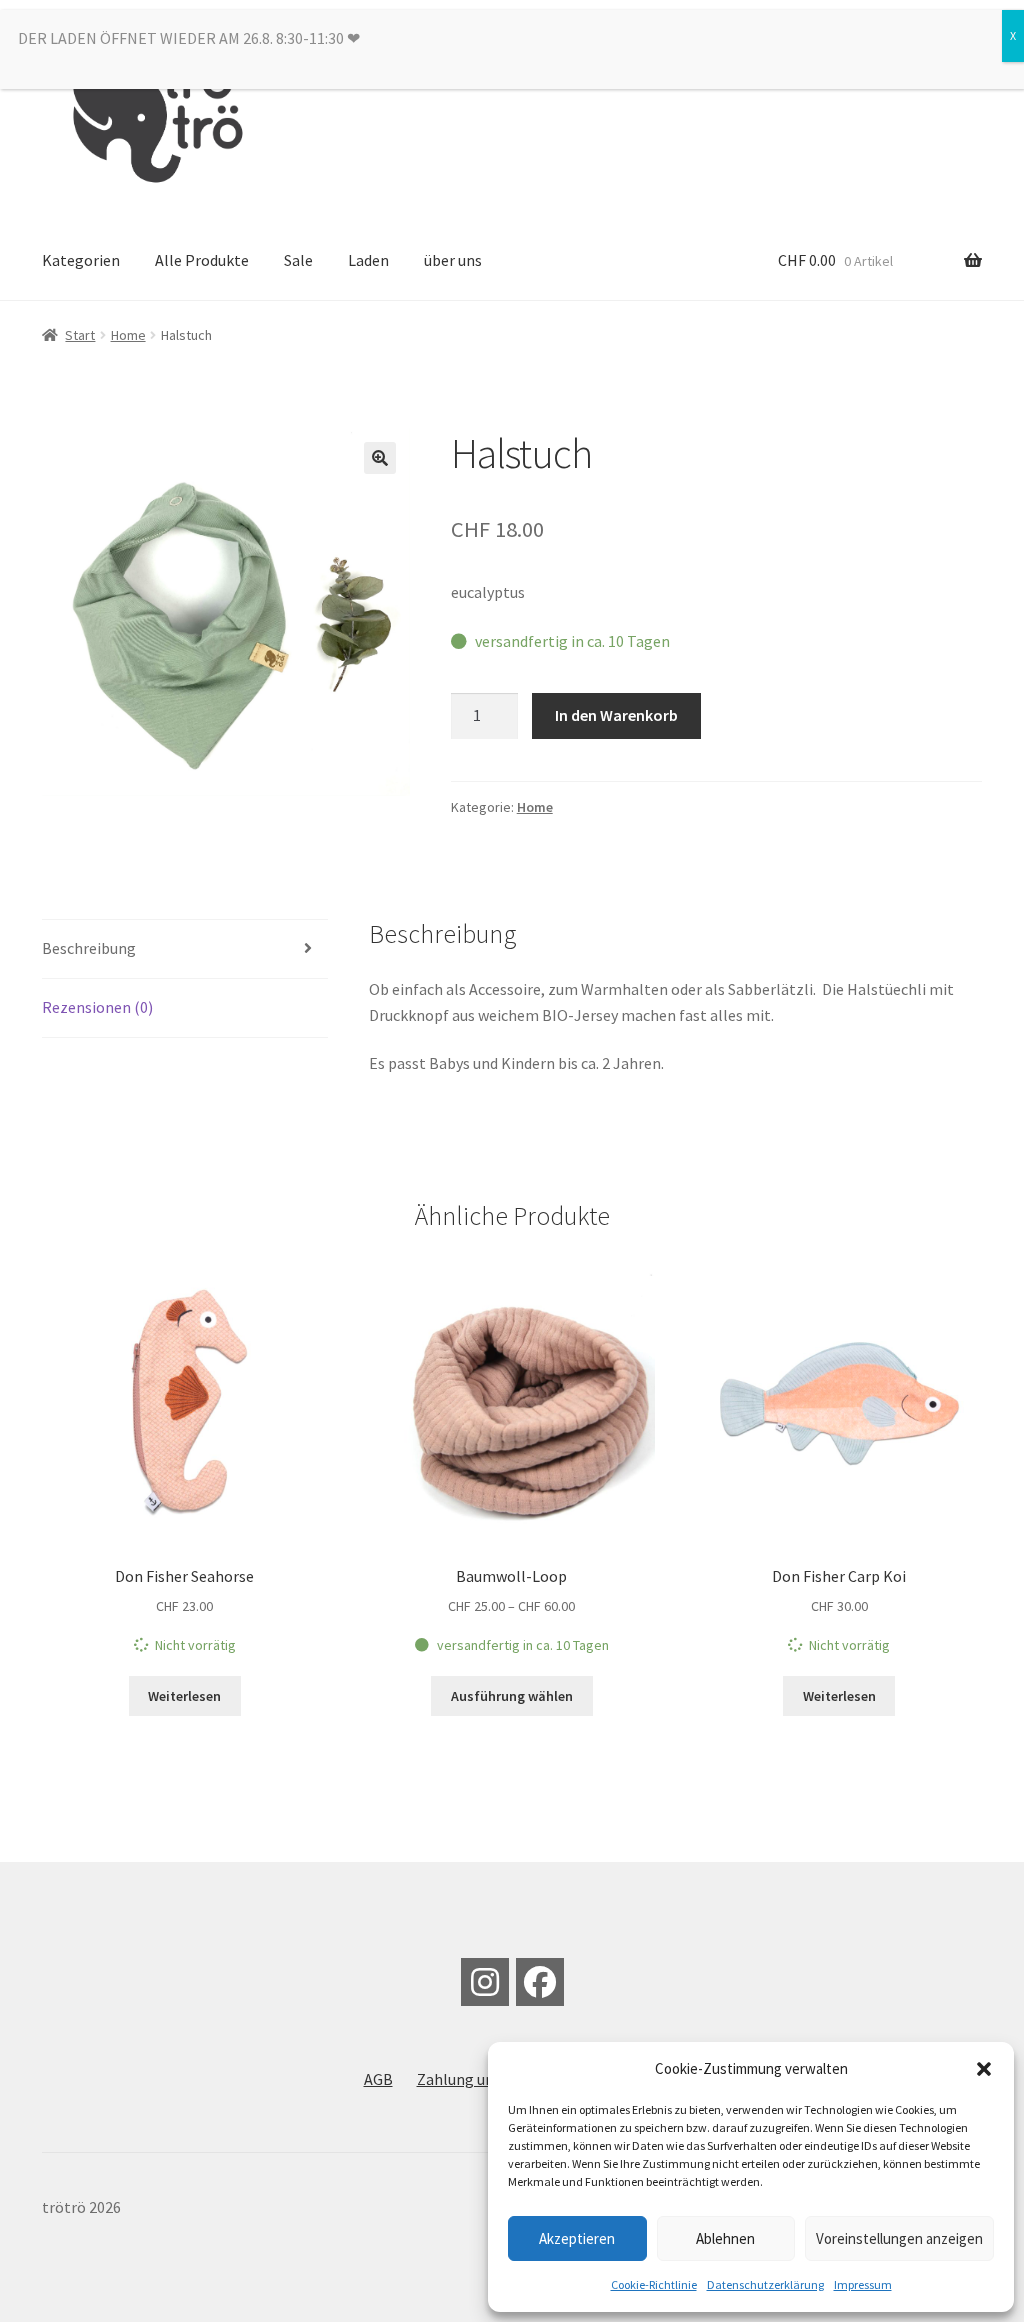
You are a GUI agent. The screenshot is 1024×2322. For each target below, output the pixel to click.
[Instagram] (485, 1982)
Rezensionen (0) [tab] (97, 1007)
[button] (984, 2069)
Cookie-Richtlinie (654, 2284)
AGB (378, 2079)
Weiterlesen (184, 1696)
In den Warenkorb (616, 715)
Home (128, 335)
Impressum (863, 2284)
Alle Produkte (202, 260)
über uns (453, 260)
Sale (298, 260)
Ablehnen (725, 2238)
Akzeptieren (577, 2238)
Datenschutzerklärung (765, 2284)
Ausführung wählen (512, 1696)
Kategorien (81, 260)
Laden (368, 260)
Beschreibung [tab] (89, 948)
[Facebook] (540, 1982)
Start (80, 335)
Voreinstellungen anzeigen (899, 2238)
